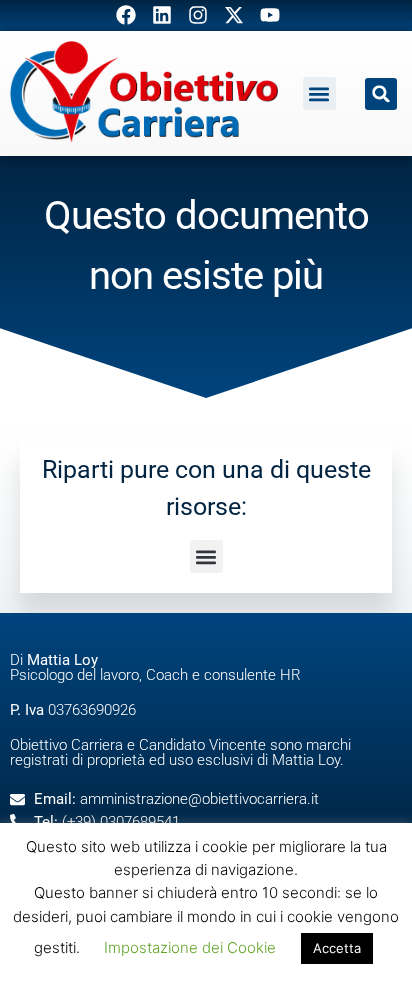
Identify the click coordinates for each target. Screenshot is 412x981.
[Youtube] (270, 15)
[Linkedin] (162, 15)
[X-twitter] (234, 15)
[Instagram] (198, 15)
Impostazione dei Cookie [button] (190, 947)
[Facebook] (126, 15)
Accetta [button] (337, 948)
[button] (319, 93)
